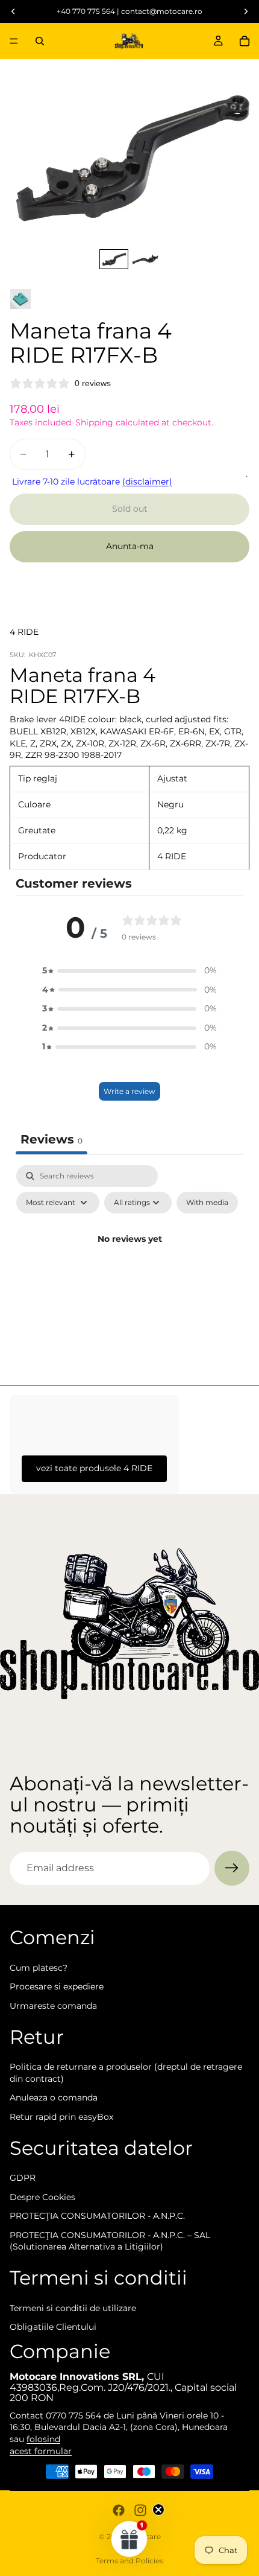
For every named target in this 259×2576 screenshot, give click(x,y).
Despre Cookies (42, 2197)
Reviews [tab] (51, 1139)
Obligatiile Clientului (53, 2327)
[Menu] (14, 41)
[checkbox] (207, 1203)
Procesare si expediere (57, 1987)
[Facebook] (119, 2510)
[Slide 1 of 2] (114, 259)
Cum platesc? (39, 1968)
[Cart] (245, 41)
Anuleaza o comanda (54, 2098)
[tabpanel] (129, 1267)
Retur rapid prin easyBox (61, 2117)
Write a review (129, 1091)
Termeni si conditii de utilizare (73, 2308)
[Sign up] (232, 1868)
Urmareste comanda (53, 2006)
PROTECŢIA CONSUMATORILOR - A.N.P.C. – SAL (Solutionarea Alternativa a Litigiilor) (110, 2241)
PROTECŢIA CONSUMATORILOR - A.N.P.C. (97, 2216)
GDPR (23, 2178)
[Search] (40, 41)
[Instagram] (140, 2510)
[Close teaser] (158, 2510)
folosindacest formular (41, 2445)
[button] (129, 971)
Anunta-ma (130, 546)
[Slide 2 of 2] (145, 259)
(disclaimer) (147, 482)
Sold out (130, 509)
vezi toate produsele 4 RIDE (94, 1468)
